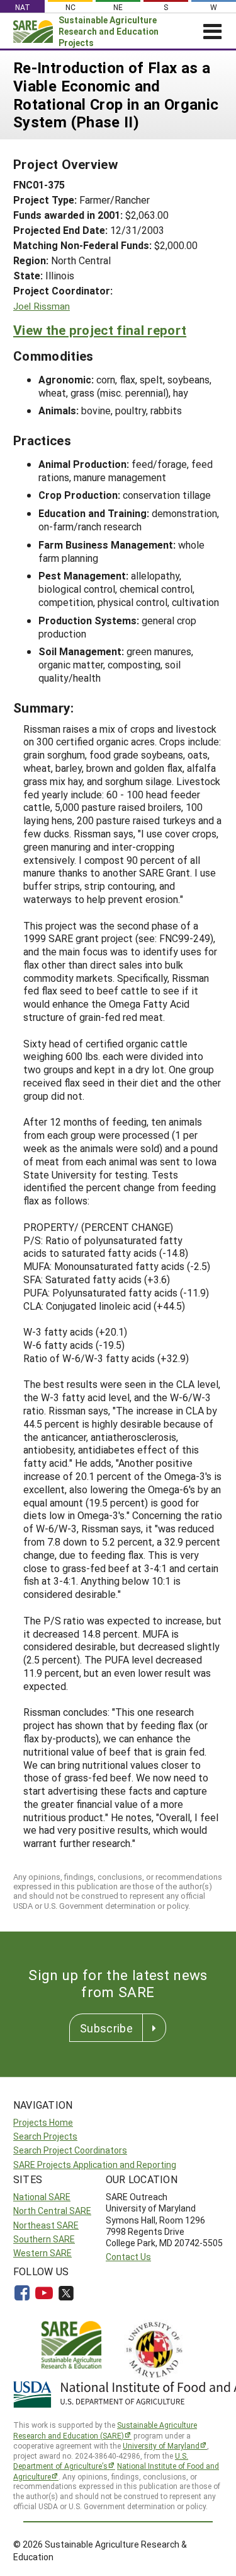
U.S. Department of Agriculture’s (101, 2461)
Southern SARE (44, 2239)
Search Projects (45, 2136)
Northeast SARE (46, 2225)
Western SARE (42, 2253)
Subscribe (106, 2028)
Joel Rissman (42, 306)
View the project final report (100, 330)
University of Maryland (161, 2445)
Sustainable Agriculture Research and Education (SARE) (105, 2430)
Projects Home (43, 2122)
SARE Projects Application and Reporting (95, 2165)
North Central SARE (52, 2211)
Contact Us (128, 2257)
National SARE (42, 2197)
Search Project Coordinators (70, 2150)
